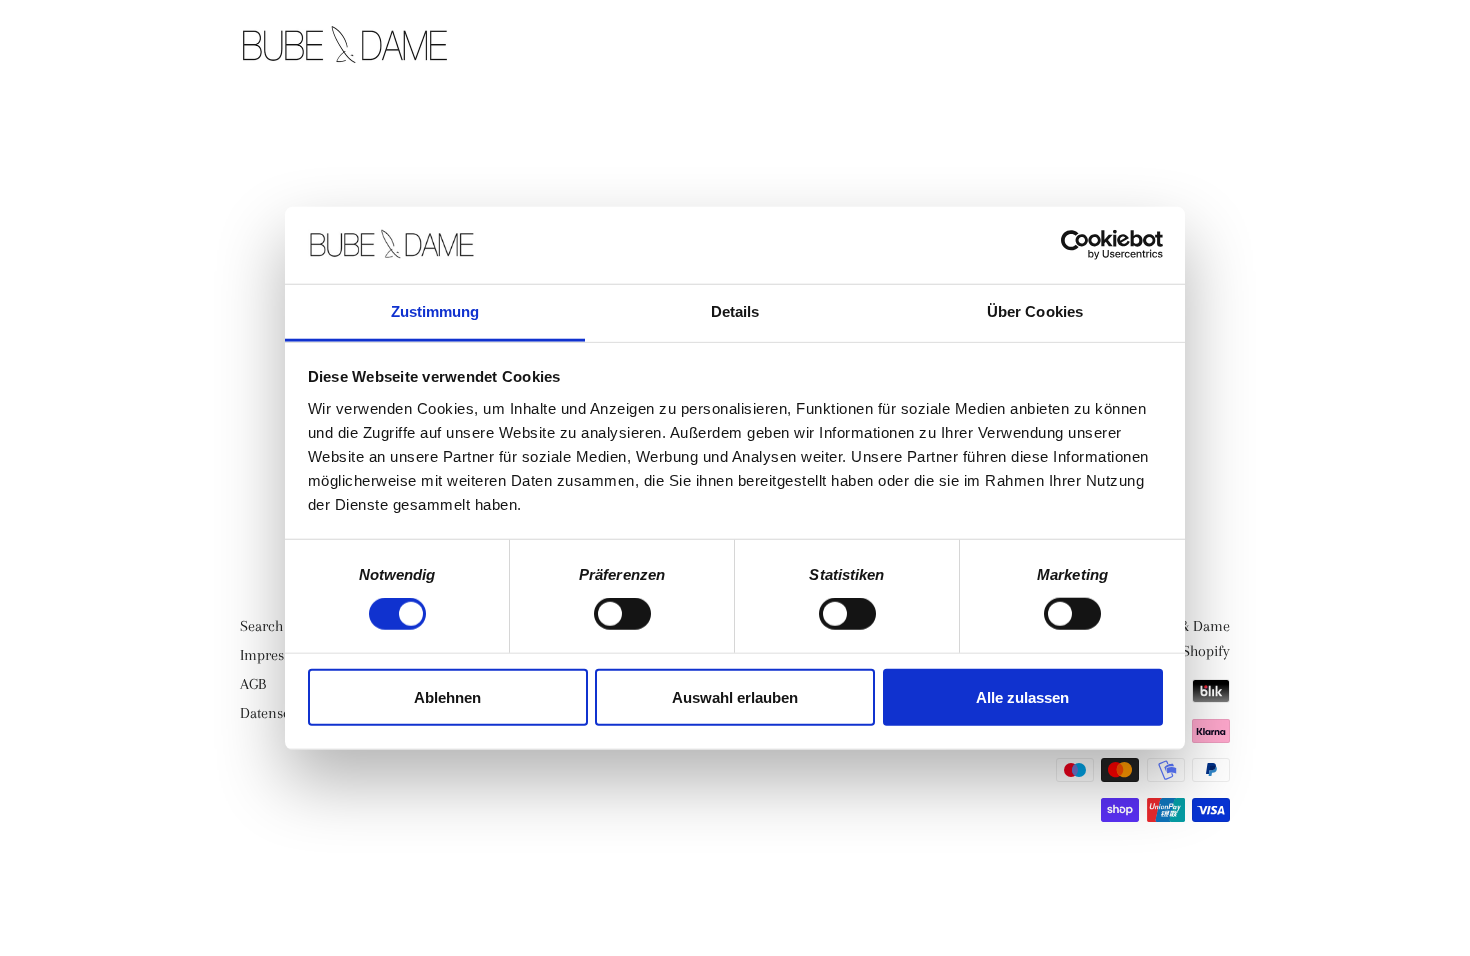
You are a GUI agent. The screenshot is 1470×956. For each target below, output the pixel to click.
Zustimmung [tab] (435, 311)
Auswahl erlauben (735, 696)
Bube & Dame (1187, 626)
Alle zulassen (1022, 696)
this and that (1033, 47)
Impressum (275, 655)
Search (261, 626)
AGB (253, 684)
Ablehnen (447, 696)
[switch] (622, 614)
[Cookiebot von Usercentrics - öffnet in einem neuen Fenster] (1075, 245)
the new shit (874, 47)
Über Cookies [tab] (1035, 311)
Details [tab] (735, 311)
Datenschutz (278, 713)
